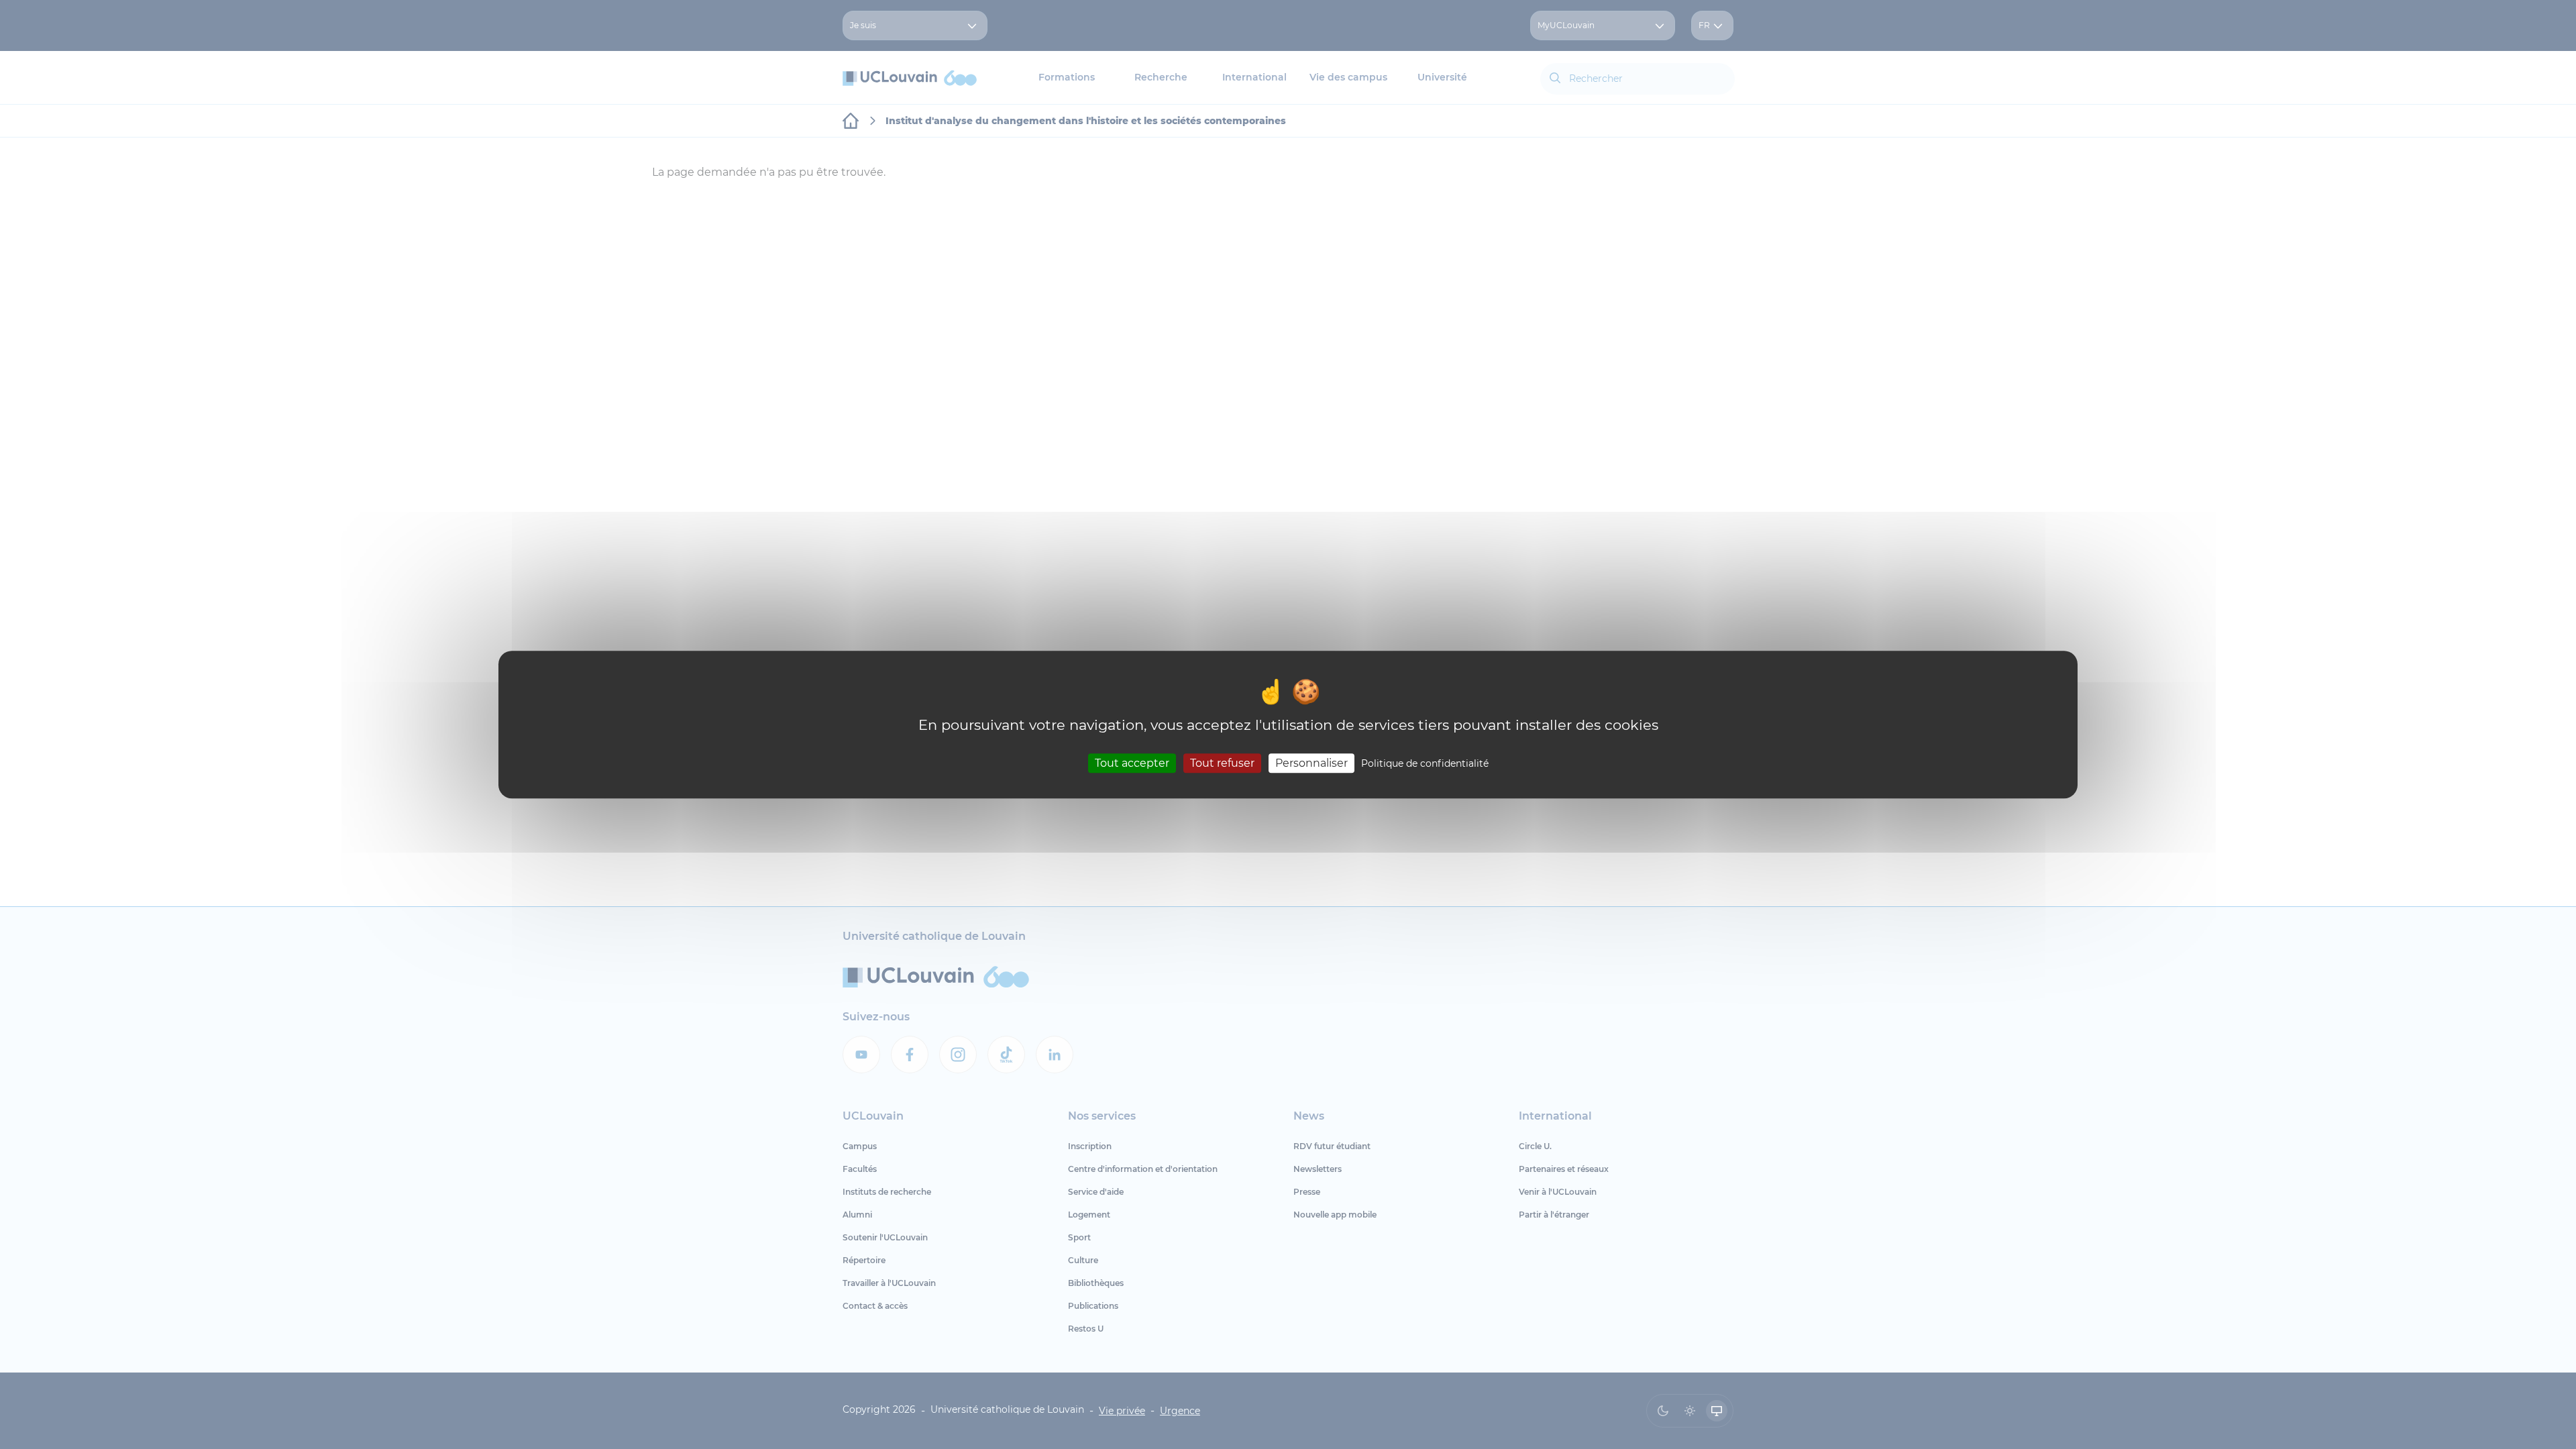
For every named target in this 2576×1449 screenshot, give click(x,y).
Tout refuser (1222, 763)
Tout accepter (1132, 763)
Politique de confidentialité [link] (1425, 763)
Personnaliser (1311, 763)
